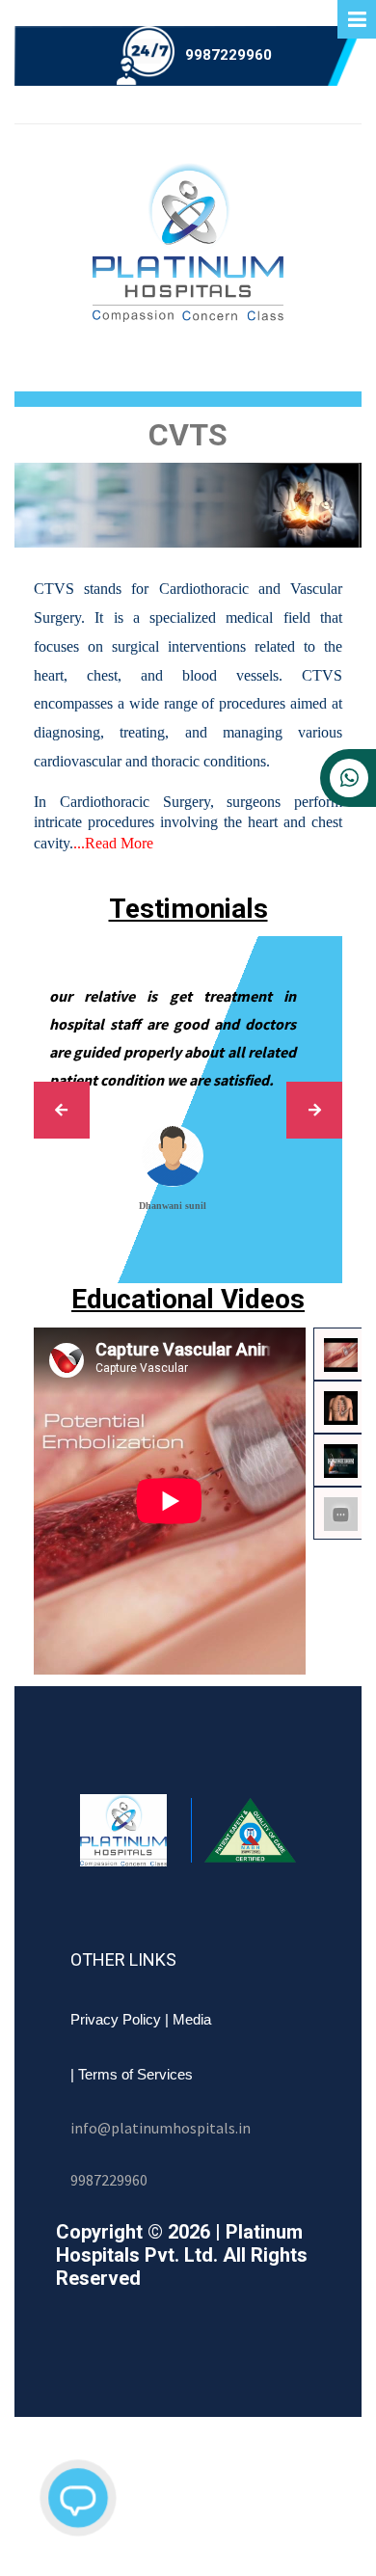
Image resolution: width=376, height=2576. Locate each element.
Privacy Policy (116, 2019)
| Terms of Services (132, 2074)
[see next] (319, 1110)
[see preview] (57, 1110)
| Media (188, 2019)
